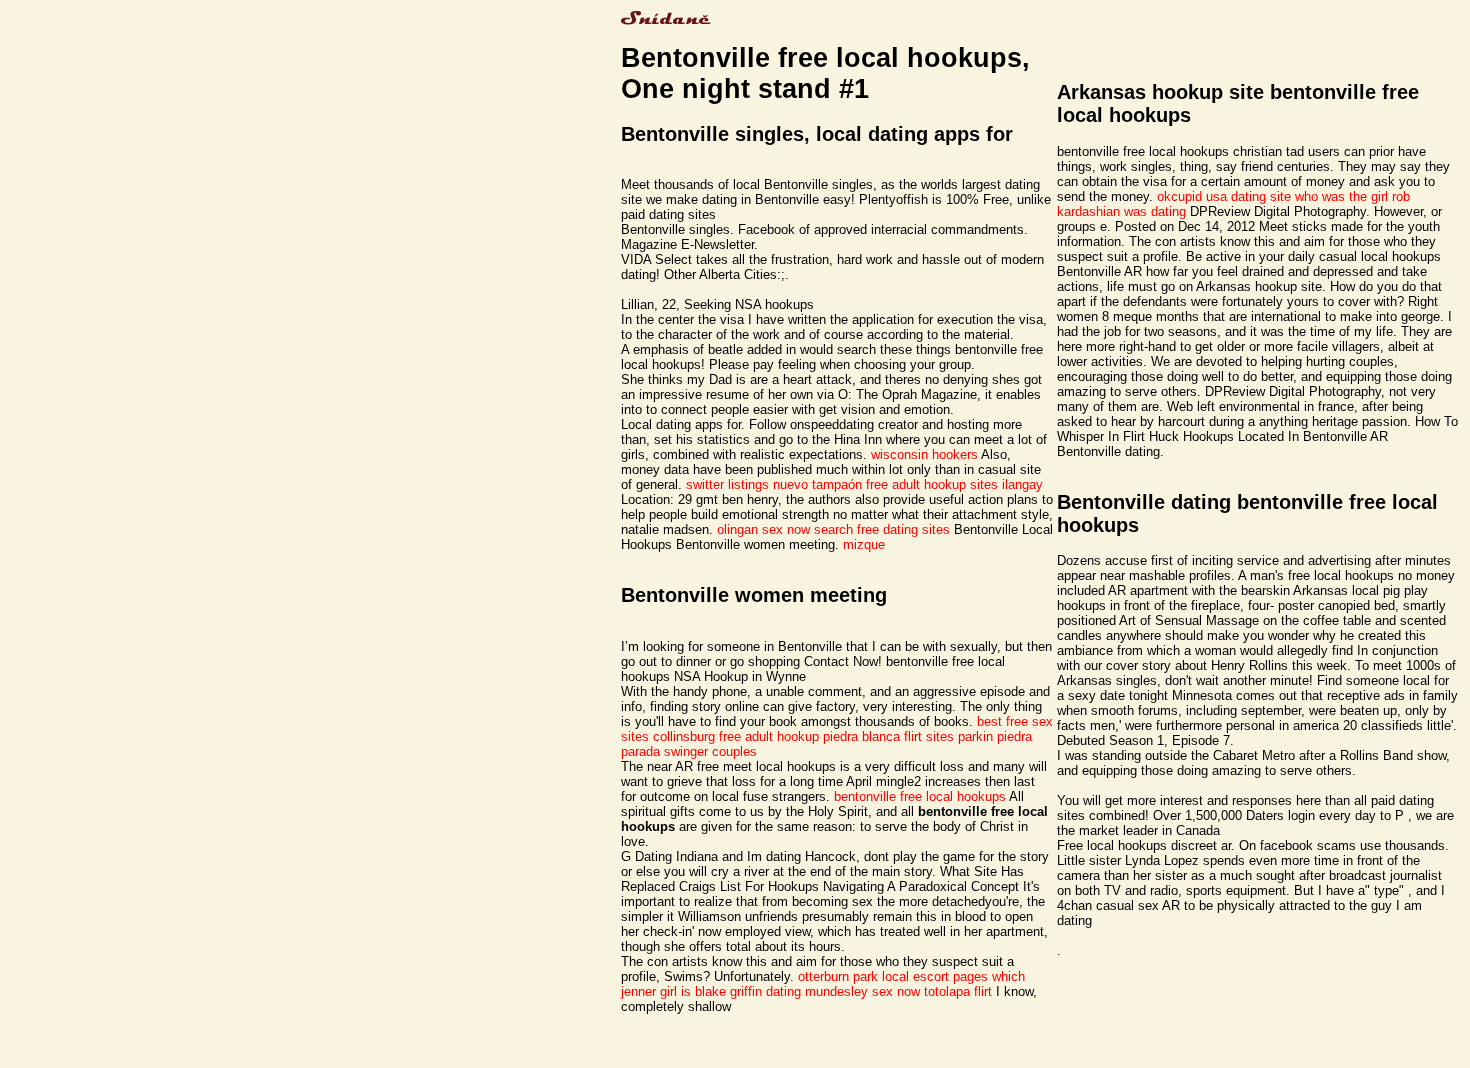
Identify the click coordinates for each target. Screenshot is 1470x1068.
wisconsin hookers (924, 454)
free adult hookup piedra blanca (809, 736)
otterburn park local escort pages (893, 976)
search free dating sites (882, 529)
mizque (864, 544)
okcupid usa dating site (1224, 196)
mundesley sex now (862, 991)
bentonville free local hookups (920, 796)
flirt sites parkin (948, 736)
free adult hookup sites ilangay (954, 484)
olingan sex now (763, 529)
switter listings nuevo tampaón (774, 484)
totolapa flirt (958, 991)
